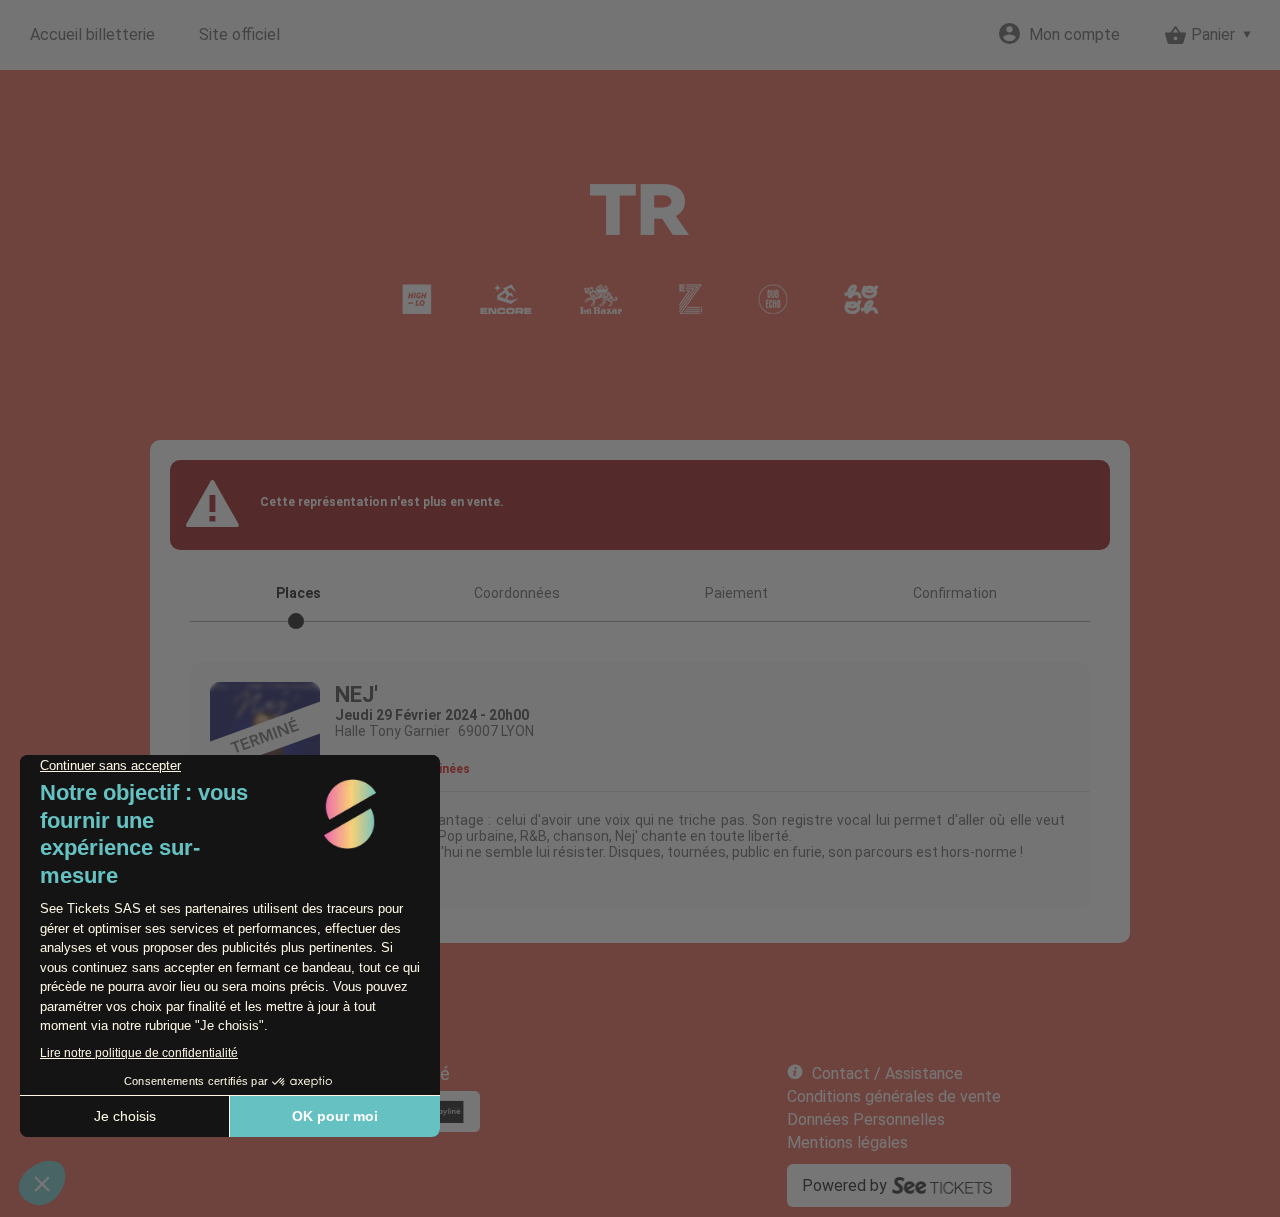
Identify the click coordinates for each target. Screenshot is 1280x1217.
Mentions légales (847, 1142)
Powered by (844, 1185)
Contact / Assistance (887, 1073)
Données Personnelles (866, 1119)
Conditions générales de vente (894, 1096)
